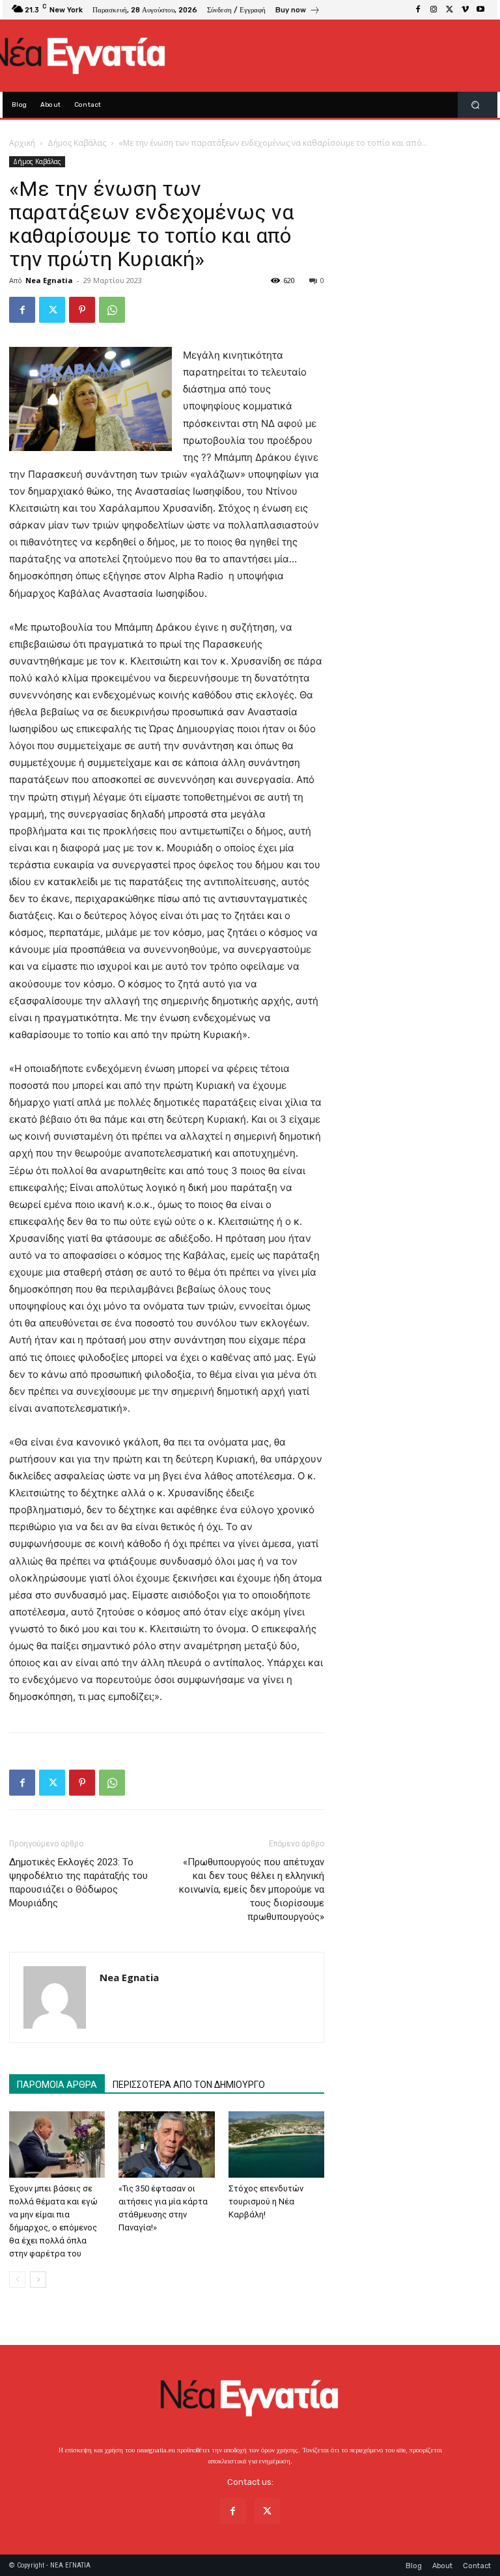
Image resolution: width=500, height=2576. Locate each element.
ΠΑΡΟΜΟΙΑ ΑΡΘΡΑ (57, 2085)
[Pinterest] (82, 310)
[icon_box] (298, 11)
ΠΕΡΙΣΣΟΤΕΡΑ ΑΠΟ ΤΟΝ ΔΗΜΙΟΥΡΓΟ (189, 2085)
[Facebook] (418, 10)
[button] (476, 105)
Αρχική (22, 143)
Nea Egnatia (49, 280)
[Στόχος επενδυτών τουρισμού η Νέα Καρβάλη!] (276, 2144)
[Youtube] (480, 10)
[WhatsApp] (112, 310)
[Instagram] (434, 10)
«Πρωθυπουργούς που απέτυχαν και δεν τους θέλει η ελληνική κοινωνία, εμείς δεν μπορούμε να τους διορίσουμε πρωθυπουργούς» (252, 1889)
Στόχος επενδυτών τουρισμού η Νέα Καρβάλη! (266, 2201)
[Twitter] (449, 10)
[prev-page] (17, 2280)
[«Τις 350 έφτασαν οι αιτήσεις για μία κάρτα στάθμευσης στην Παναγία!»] (166, 2144)
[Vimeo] (465, 10)
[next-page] (38, 2280)
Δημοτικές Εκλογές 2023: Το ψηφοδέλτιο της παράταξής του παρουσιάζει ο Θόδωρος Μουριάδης (78, 1883)
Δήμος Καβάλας (77, 143)
